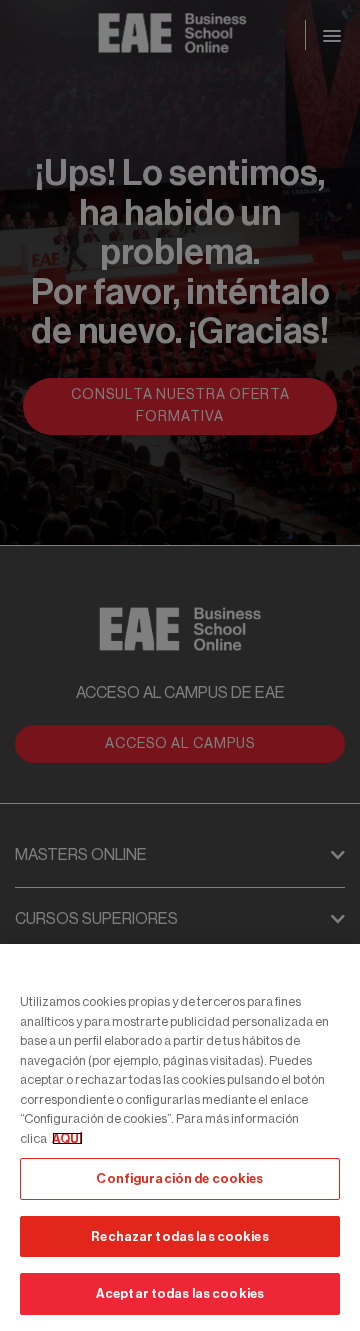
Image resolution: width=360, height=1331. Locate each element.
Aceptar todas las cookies (180, 1293)
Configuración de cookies (179, 1178)
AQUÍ (67, 1138)
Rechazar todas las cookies (179, 1236)
